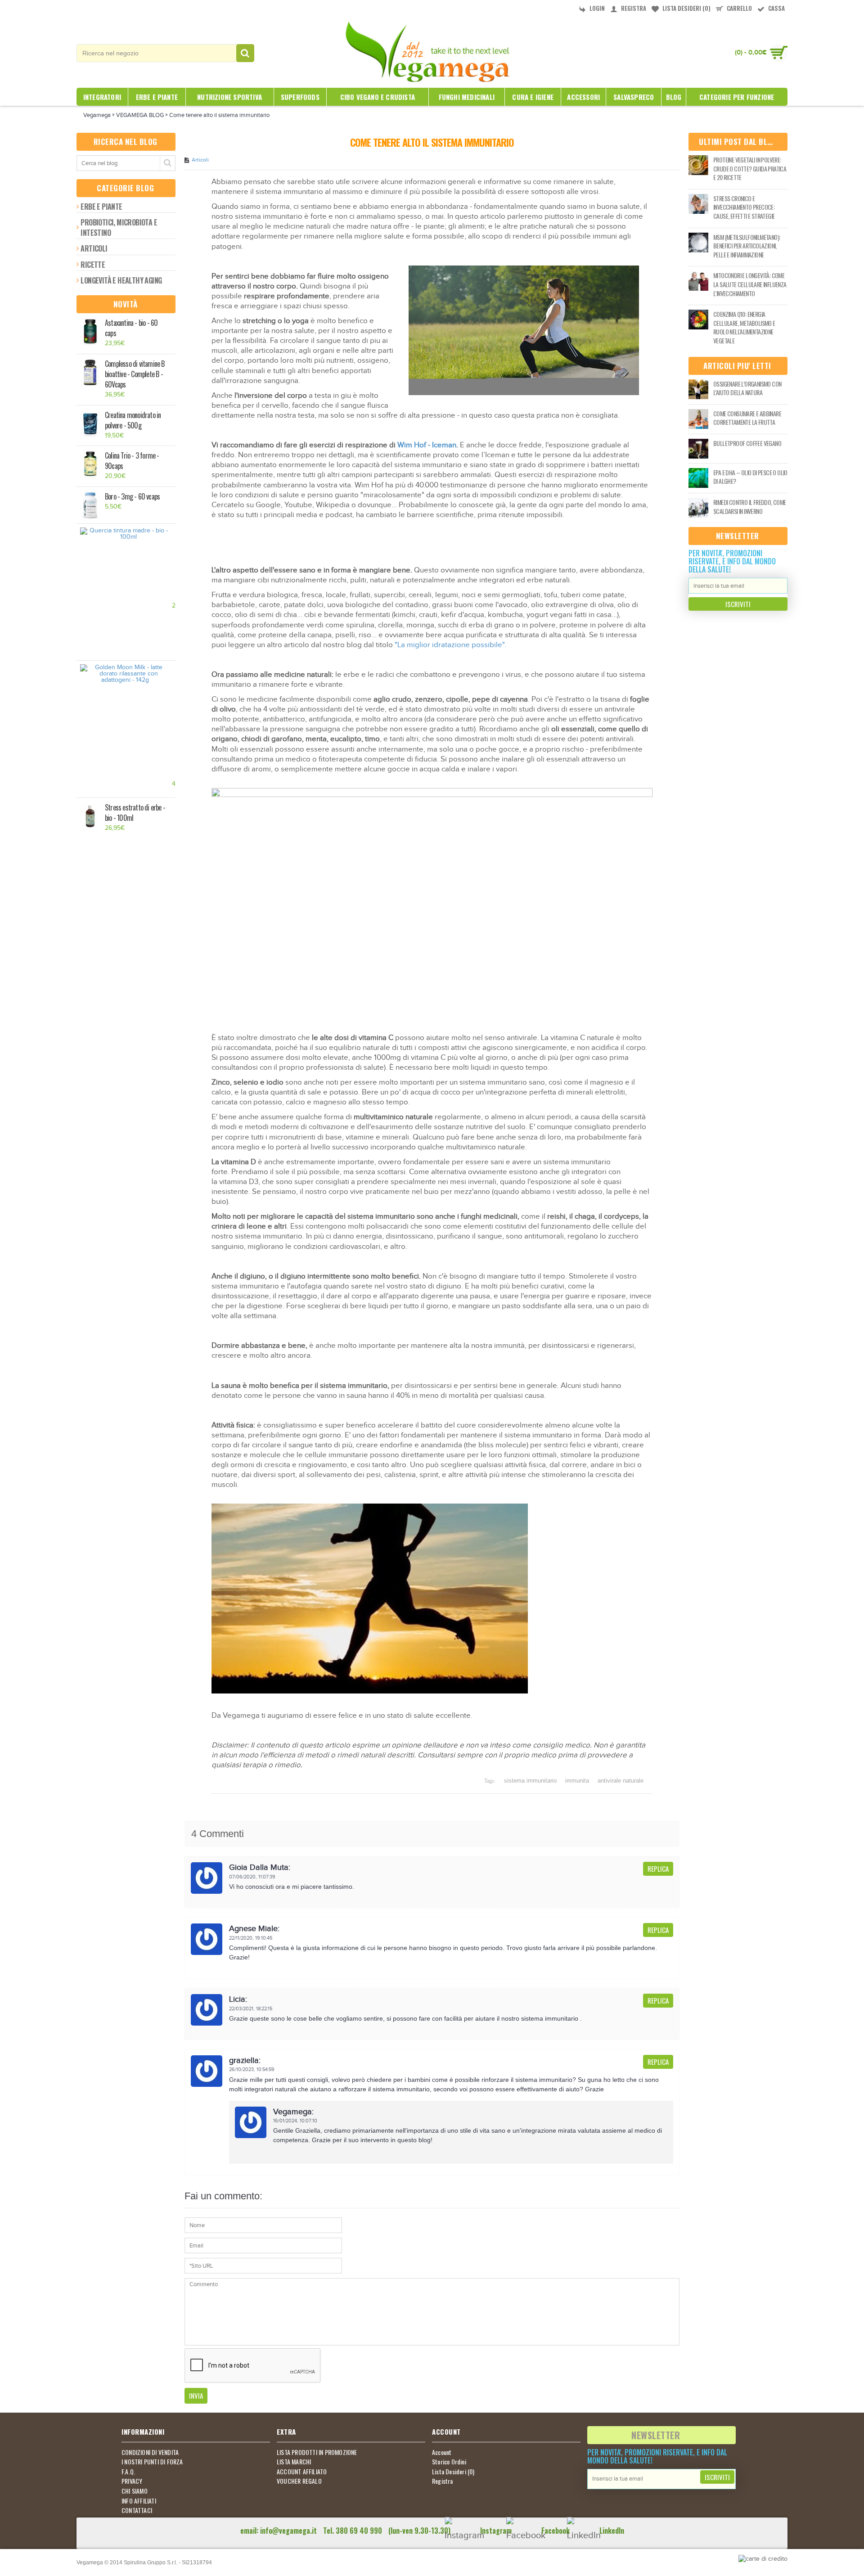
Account (442, 2452)
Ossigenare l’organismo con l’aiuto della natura (747, 388)
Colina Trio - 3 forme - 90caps (132, 461)
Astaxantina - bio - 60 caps (131, 328)
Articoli (94, 248)
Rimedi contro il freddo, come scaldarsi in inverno (750, 507)
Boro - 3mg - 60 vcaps (132, 497)
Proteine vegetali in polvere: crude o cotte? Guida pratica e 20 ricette (750, 169)
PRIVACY (132, 2481)
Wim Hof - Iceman (427, 445)
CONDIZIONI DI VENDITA (150, 2452)
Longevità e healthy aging (121, 280)
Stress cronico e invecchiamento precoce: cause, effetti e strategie (744, 207)
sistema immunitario (530, 1781)
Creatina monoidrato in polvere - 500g (133, 420)
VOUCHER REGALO (299, 2481)
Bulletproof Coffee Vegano (747, 443)
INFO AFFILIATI (139, 2501)
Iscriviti (738, 604)
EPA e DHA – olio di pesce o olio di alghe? (750, 477)
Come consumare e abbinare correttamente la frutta (747, 418)
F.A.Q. (128, 2472)
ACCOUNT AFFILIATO (302, 2472)
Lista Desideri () (453, 2472)
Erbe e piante (101, 207)
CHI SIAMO (135, 2491)
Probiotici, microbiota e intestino (119, 227)
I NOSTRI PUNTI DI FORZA (152, 2462)
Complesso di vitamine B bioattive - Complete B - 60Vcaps (135, 374)
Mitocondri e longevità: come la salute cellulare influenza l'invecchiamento (750, 284)
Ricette (93, 265)
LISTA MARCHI (294, 2462)
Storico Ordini (449, 2462)
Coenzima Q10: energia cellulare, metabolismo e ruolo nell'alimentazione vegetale (744, 327)
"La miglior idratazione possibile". (450, 645)
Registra (443, 2481)
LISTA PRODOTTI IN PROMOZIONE (317, 2452)
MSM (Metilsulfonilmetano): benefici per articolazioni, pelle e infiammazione (747, 246)
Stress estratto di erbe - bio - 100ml (135, 813)
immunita (577, 1781)
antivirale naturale (621, 1781)
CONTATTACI (137, 2510)
